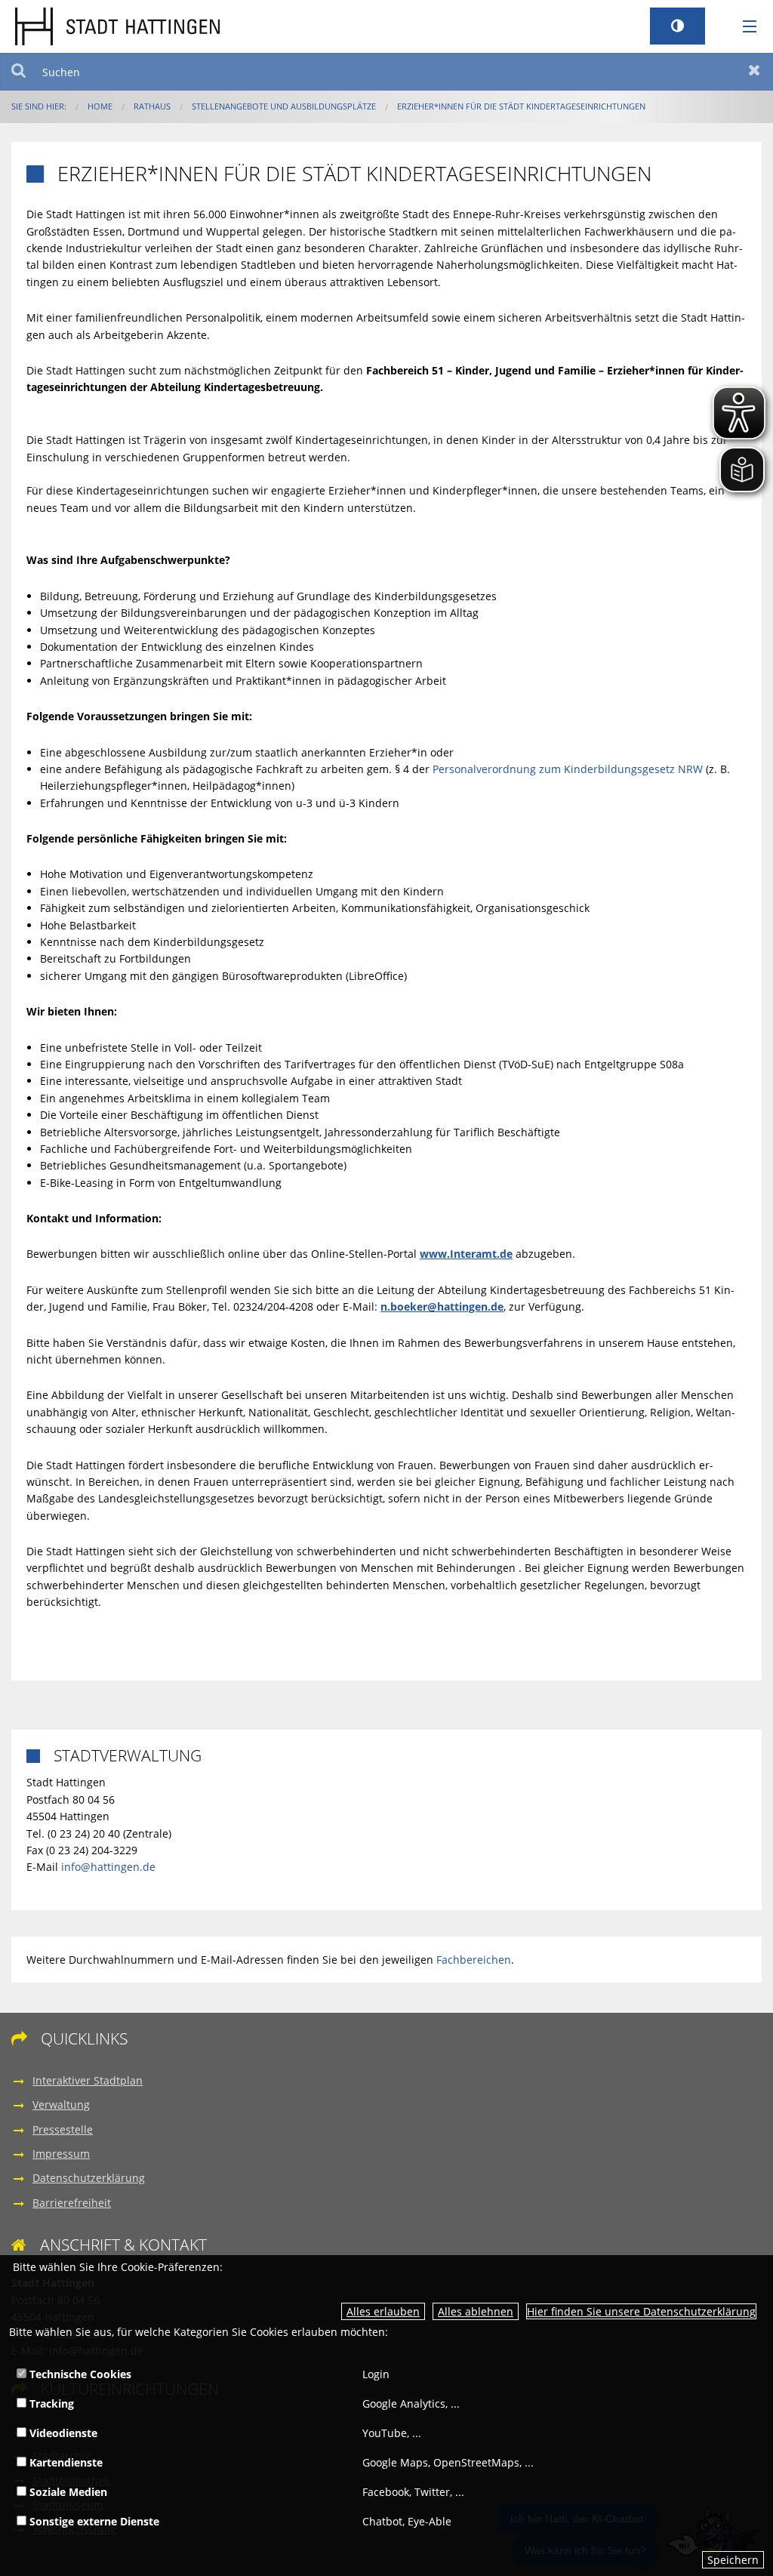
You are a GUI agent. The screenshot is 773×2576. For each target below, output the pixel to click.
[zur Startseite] (117, 25)
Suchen (18, 72)
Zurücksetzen (755, 72)
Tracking (50, 2403)
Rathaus (152, 106)
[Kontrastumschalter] (678, 26)
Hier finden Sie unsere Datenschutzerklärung (641, 2311)
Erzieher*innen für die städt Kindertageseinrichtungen (521, 106)
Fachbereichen (474, 1960)
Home (100, 106)
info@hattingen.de (108, 1867)
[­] (744, 27)
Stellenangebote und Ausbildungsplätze (284, 106)
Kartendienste (65, 2462)
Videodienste (62, 2433)
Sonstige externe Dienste (93, 2521)
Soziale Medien (67, 2492)
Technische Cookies (79, 2374)
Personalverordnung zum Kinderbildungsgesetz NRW (568, 769)
